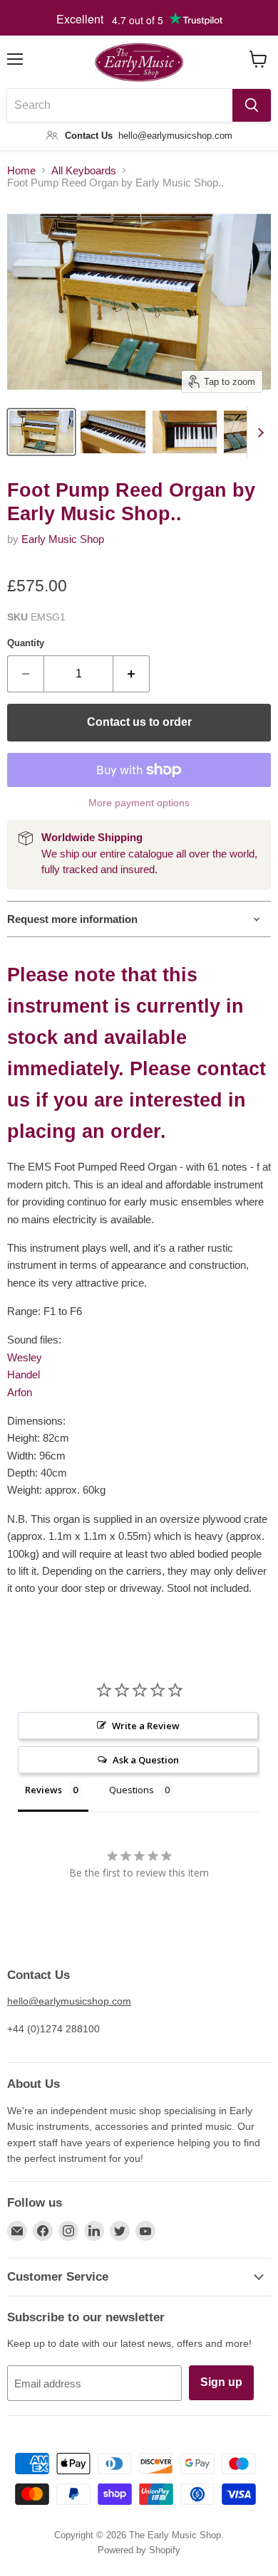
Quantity (26, 643)
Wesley (25, 1357)
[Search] (252, 105)
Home (21, 170)
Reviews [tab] (43, 1790)
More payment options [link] (139, 803)
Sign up (221, 2382)
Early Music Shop (63, 539)
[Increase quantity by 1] (132, 674)
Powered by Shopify (139, 2550)
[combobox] (120, 105)
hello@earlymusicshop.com (69, 2001)
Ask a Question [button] (146, 1760)
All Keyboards (84, 170)
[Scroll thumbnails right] (258, 433)
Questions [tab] (132, 1790)
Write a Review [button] (146, 1726)
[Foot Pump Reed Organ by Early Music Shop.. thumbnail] (41, 432)
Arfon (20, 1392)
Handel (24, 1374)
